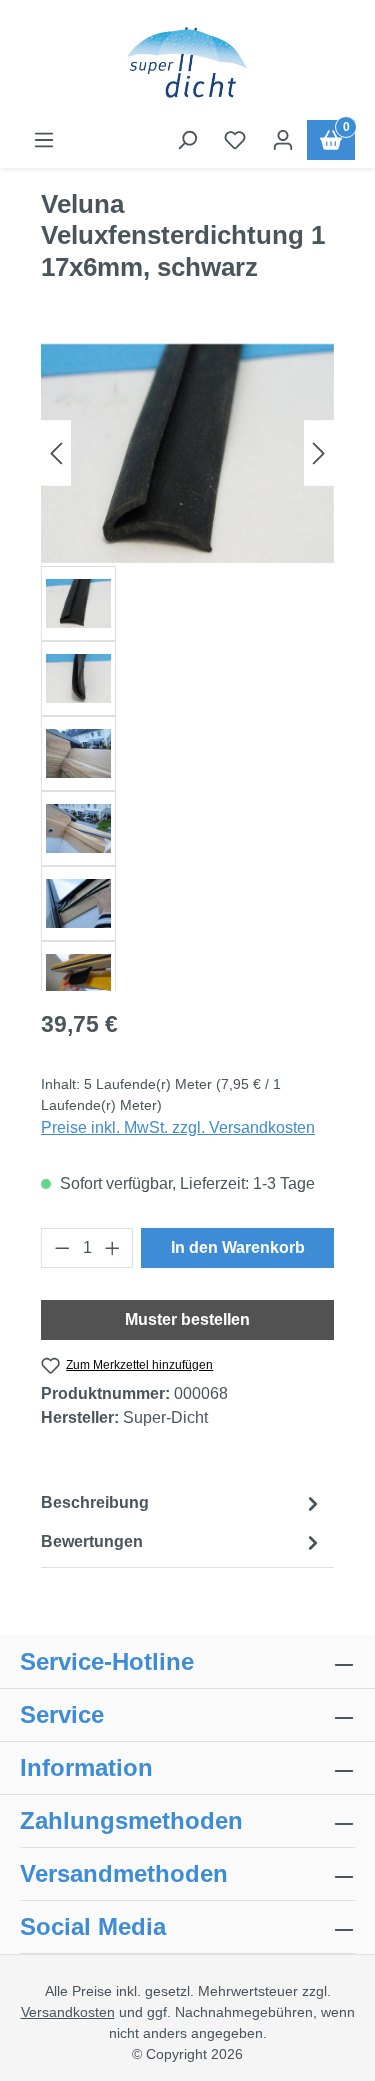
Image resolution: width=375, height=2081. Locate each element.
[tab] (182, 1503)
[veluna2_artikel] (187, 454)
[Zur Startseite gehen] (187, 64)
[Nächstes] (319, 453)
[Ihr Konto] (283, 140)
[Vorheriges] (56, 453)
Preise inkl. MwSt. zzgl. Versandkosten (178, 1127)
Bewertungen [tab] (92, 1541)
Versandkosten (68, 2012)
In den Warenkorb (238, 1247)
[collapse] (344, 1821)
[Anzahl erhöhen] (113, 1248)
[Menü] (44, 140)
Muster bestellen (187, 1319)
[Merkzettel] (235, 140)
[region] (187, 666)
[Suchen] (187, 140)
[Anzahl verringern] (62, 1248)
